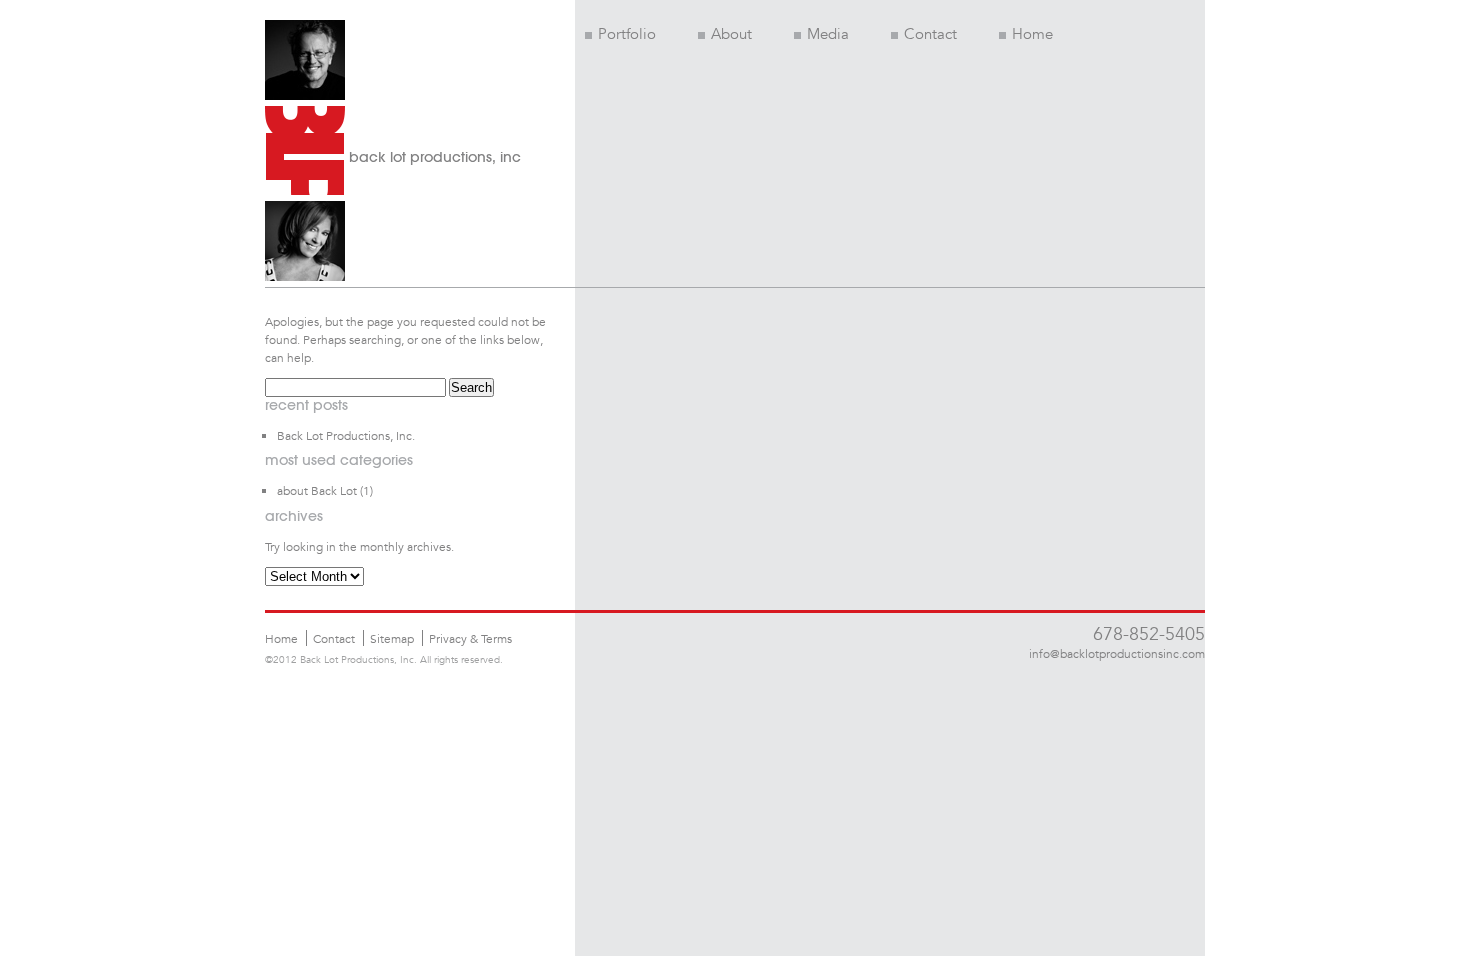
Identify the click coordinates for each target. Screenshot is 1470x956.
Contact (930, 34)
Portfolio (627, 34)
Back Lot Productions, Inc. (346, 435)
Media (828, 34)
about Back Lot (317, 490)
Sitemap (392, 638)
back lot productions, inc (435, 157)
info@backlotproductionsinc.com (1117, 653)
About (731, 34)
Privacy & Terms (470, 638)
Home (1032, 34)
